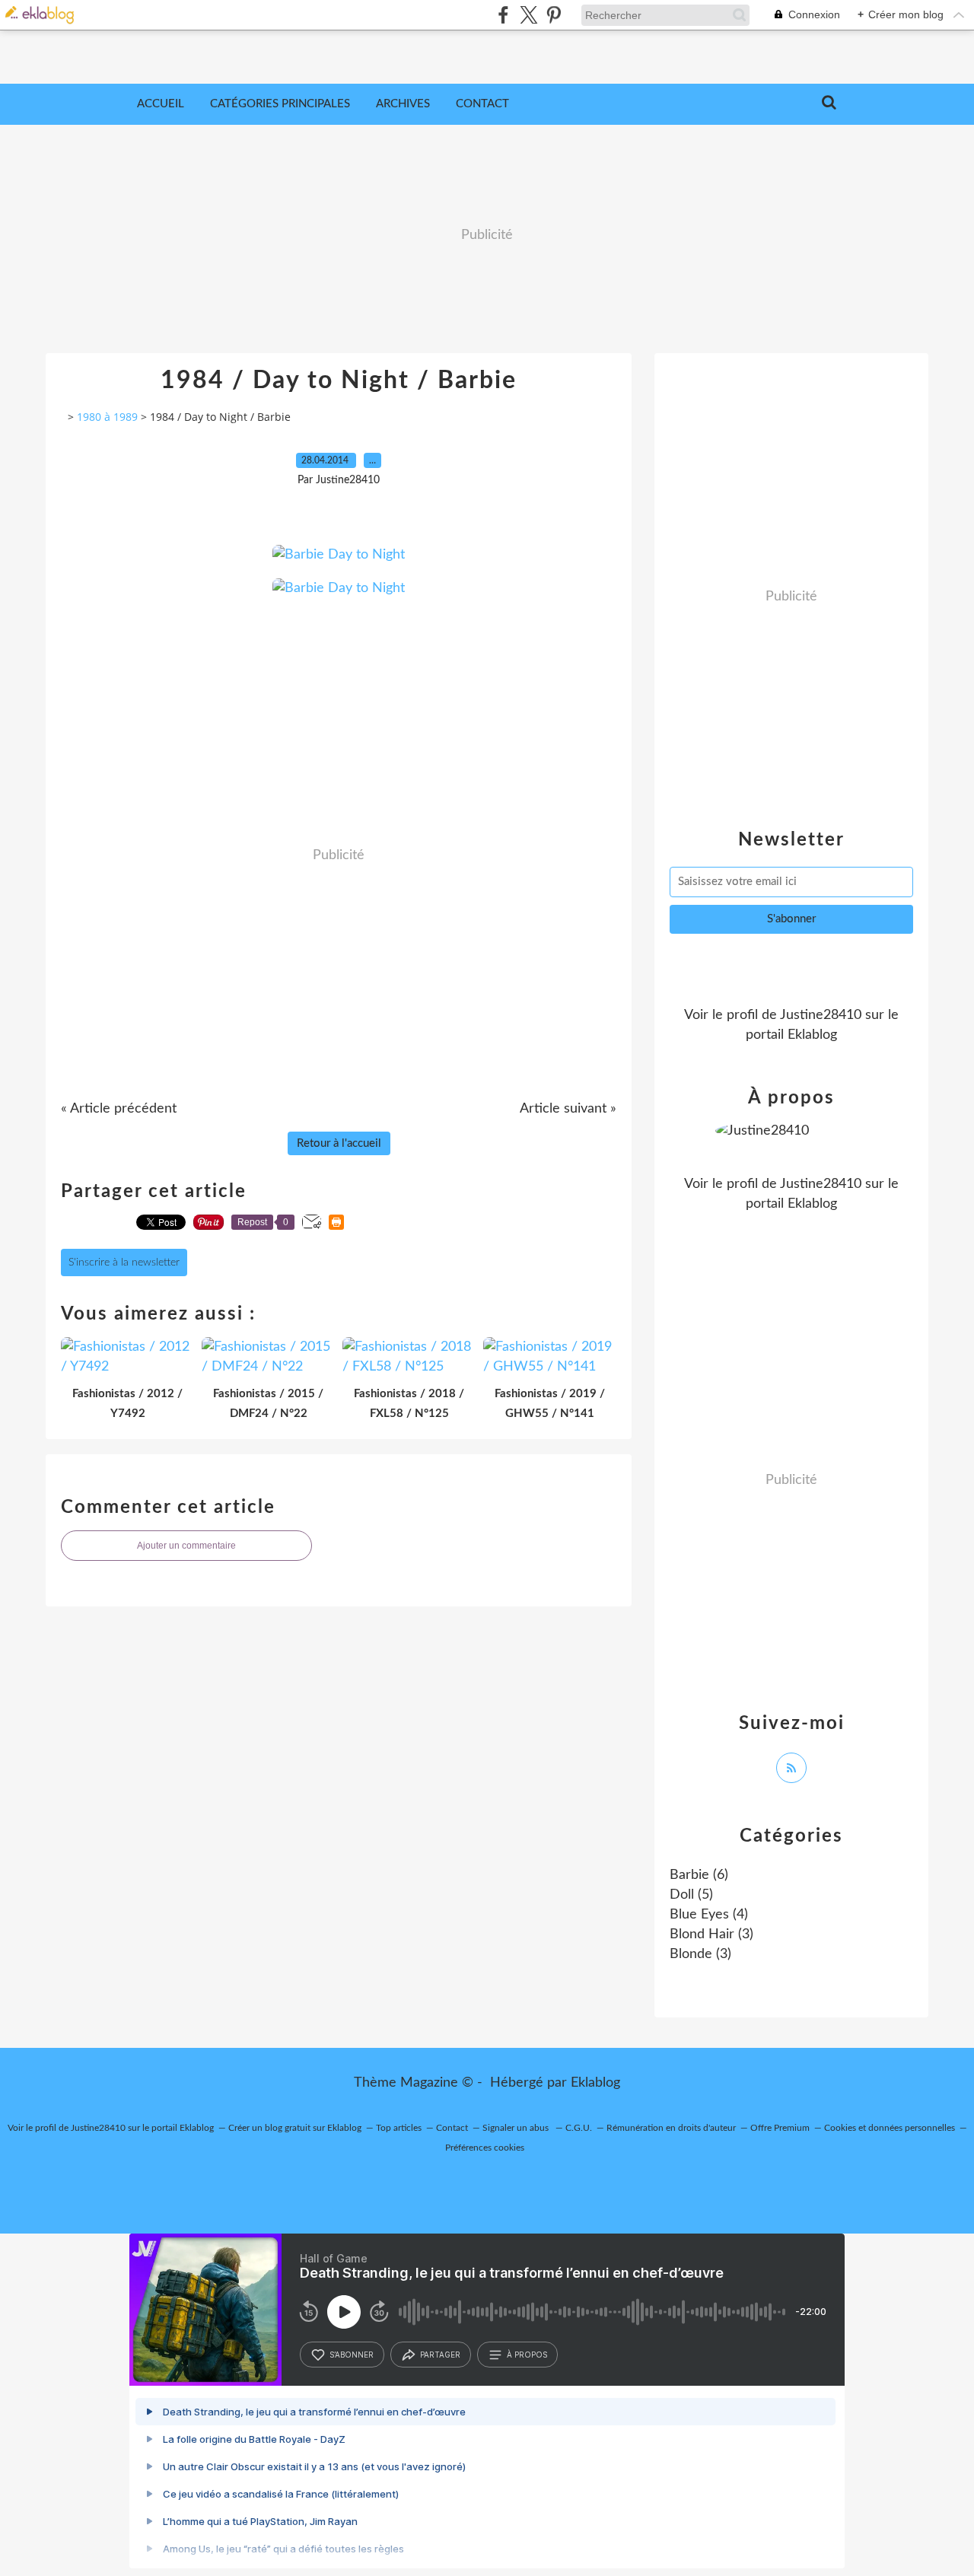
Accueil (161, 104)
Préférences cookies (485, 2148)
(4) (709, 1915)
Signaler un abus (517, 2128)
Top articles (399, 2128)
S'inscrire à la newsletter (124, 1263)
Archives (403, 104)
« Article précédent (119, 1109)
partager (440, 2355)
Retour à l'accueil (339, 1143)
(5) (691, 1895)
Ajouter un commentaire (186, 1546)
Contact (482, 104)
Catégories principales (280, 104)
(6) (699, 1875)
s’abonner (352, 2355)
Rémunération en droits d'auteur (671, 2128)
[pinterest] (554, 15)
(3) (711, 1934)
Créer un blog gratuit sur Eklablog (295, 2128)
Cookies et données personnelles (890, 2128)
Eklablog (595, 2083)
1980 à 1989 (107, 417)
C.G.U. (579, 2128)
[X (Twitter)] (528, 15)
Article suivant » (568, 1109)
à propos (527, 2355)
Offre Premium (780, 2128)
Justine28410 (821, 1015)
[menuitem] (161, 104)
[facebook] (503, 15)
